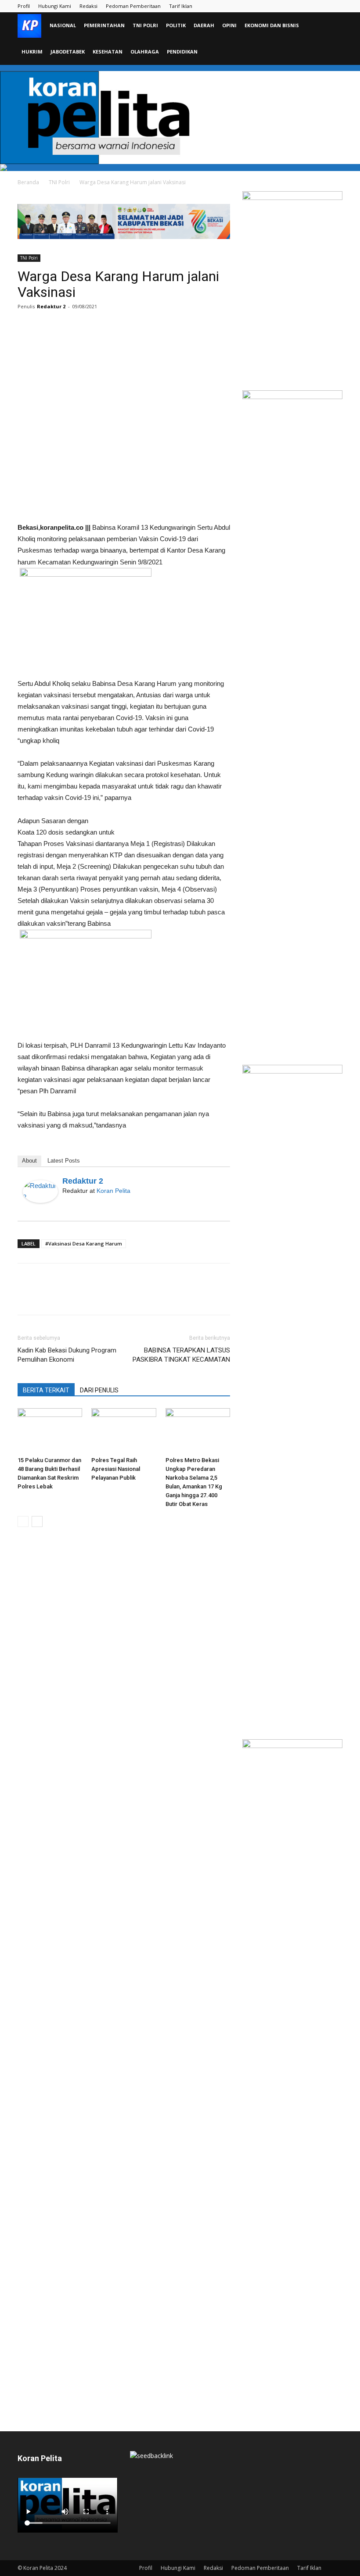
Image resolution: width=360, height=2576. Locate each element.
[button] (332, 26)
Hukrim (32, 52)
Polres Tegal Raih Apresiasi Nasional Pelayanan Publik (116, 1469)
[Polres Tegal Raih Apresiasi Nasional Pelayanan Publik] (124, 1430)
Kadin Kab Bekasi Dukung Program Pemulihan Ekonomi (67, 1355)
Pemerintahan (104, 25)
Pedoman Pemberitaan (133, 6)
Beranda (28, 182)
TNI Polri (145, 25)
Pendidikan (182, 52)
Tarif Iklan (181, 6)
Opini (229, 25)
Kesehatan (108, 52)
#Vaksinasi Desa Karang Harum (84, 1243)
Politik (176, 25)
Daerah (204, 25)
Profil (24, 6)
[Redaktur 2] (40, 1192)
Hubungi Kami (55, 6)
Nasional (63, 25)
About (29, 1161)
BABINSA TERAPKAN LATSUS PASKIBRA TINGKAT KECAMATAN (181, 1355)
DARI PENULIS (99, 1390)
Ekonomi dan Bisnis (272, 25)
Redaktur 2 (51, 306)
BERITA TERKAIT (46, 1390)
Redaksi (88, 6)
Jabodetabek (68, 52)
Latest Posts (64, 1161)
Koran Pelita (113, 1191)
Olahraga (145, 52)
